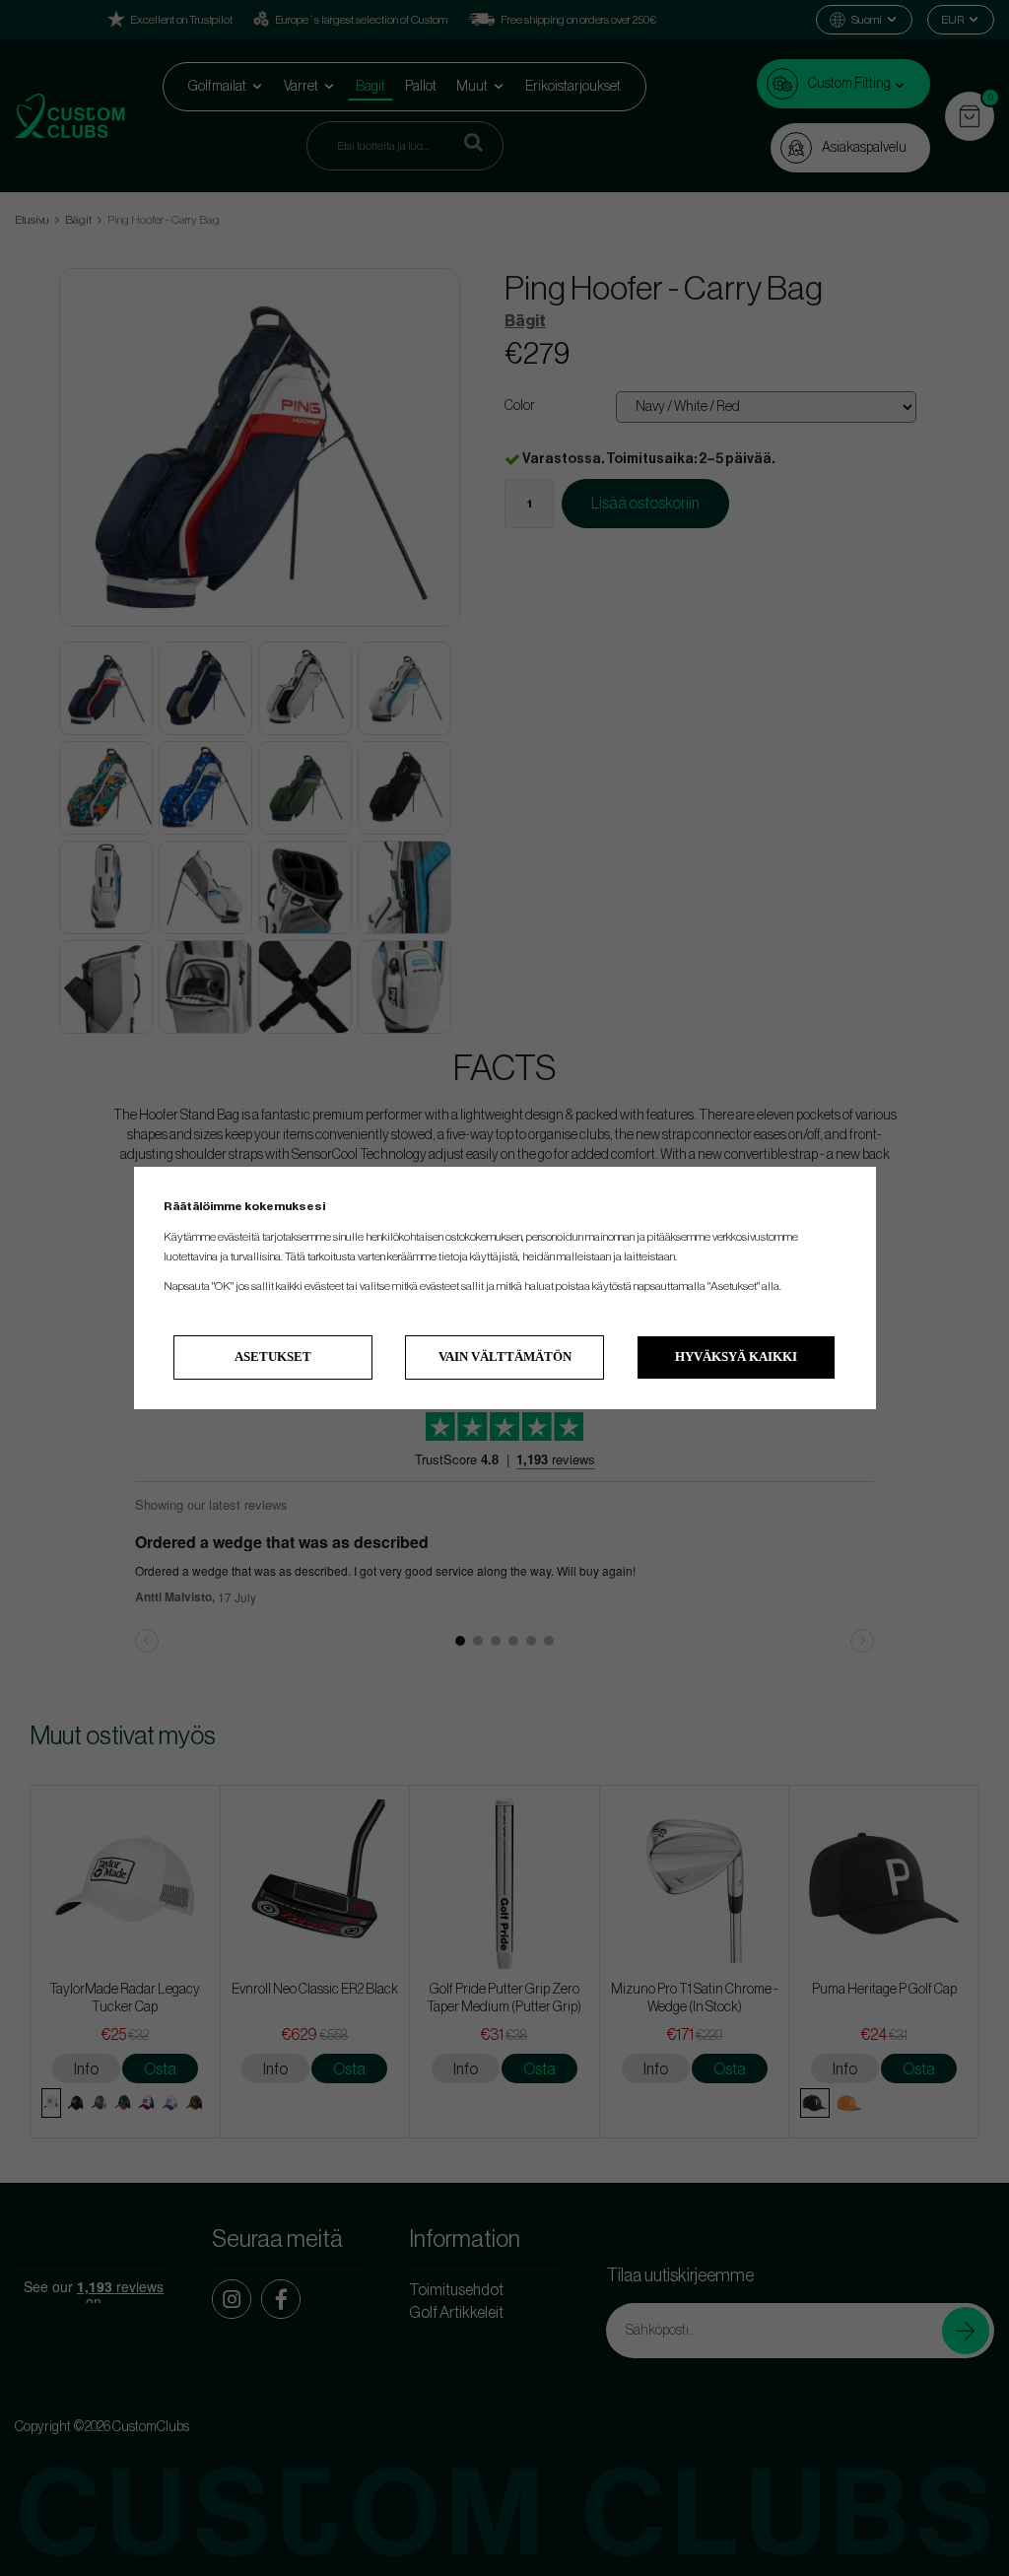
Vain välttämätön (505, 1356)
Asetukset (273, 1356)
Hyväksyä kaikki (736, 1356)
